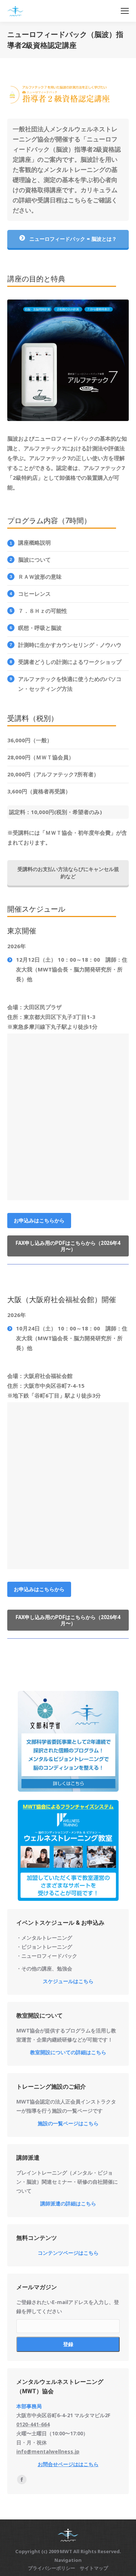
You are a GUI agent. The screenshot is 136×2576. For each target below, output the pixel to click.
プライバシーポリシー (51, 2568)
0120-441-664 (33, 2424)
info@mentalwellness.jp (48, 2451)
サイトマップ (94, 2568)
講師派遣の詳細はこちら (68, 2203)
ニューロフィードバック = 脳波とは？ (72, 239)
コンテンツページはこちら (68, 2253)
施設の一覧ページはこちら (68, 2123)
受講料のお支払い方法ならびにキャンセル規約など (68, 873)
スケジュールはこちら (68, 1981)
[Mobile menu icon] (125, 11)
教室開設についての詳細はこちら (68, 2052)
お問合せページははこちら (68, 2464)
